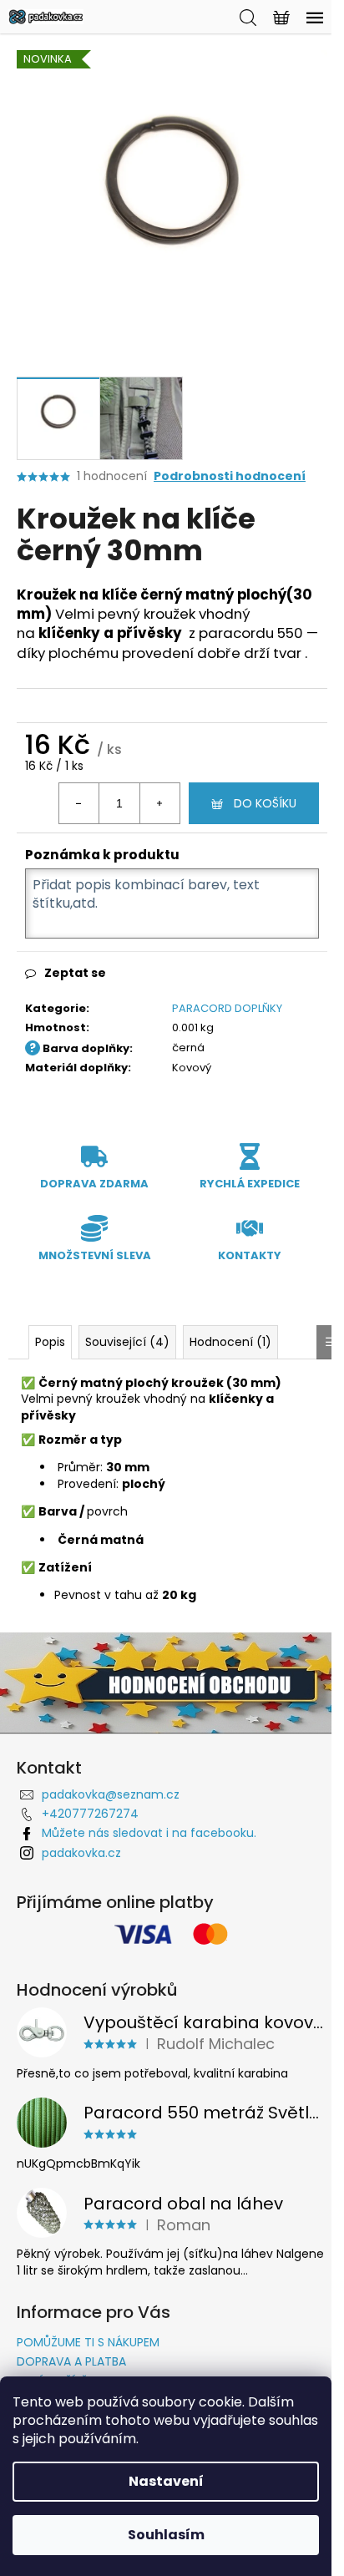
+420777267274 (90, 1814)
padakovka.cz (81, 1853)
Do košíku (265, 803)
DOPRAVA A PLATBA (71, 2361)
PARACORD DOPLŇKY (227, 1008)
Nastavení (166, 2481)
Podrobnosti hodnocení (230, 476)
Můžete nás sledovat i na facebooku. (149, 1833)
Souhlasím (166, 2535)
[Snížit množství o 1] (79, 803)
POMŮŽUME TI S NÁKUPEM (88, 2342)
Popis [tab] (50, 1342)
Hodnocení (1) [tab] (230, 1342)
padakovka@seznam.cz (111, 1794)
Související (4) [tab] (127, 1342)
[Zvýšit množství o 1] (159, 803)
